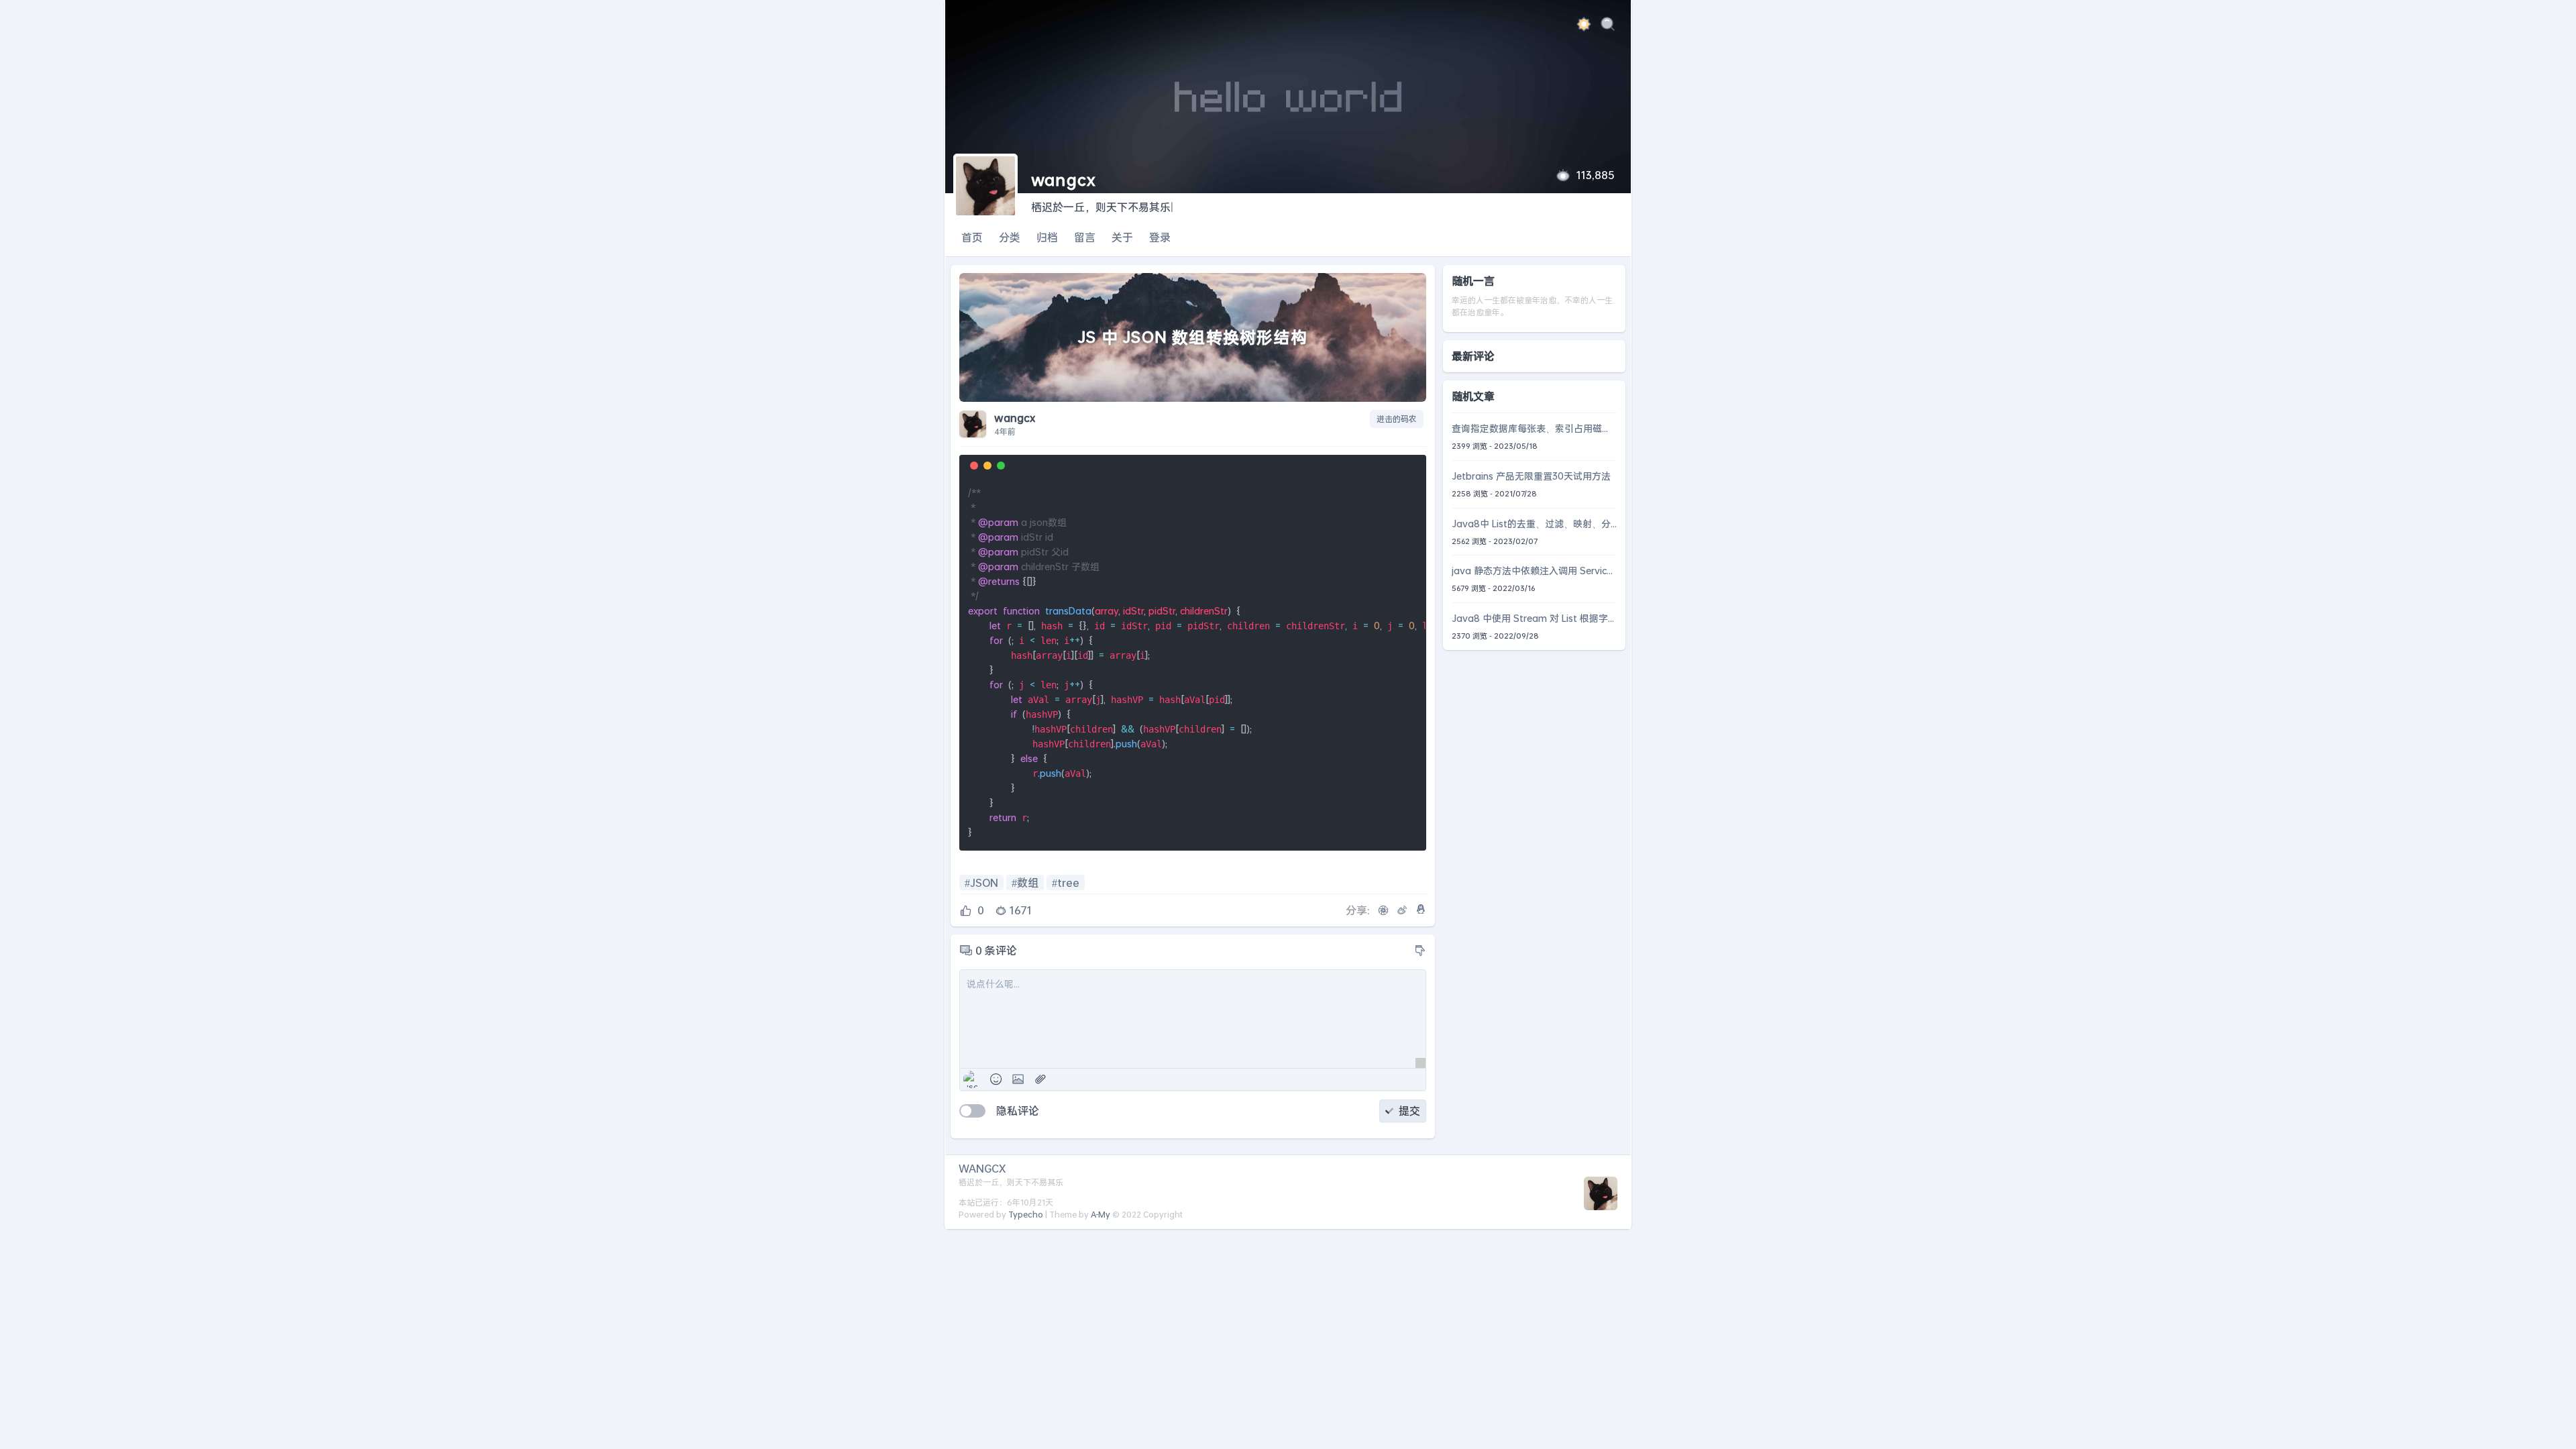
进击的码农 (1397, 419)
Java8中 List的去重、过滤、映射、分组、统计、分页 (1531, 524)
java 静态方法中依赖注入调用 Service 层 (1532, 571)
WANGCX (982, 1168)
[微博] (1402, 910)
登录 (1160, 237)
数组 (1028, 882)
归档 (1047, 237)
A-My (1101, 1215)
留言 (1085, 237)
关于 (1122, 237)
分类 (1010, 237)
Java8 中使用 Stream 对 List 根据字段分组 (1530, 619)
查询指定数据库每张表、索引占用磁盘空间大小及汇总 (1532, 429)
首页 (972, 237)
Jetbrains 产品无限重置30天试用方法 (1531, 476)
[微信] (1383, 910)
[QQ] (1421, 909)
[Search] (1608, 26)
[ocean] (1584, 26)
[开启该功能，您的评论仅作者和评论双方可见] (972, 1111)
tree (1068, 882)
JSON (984, 882)
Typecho (1026, 1215)
